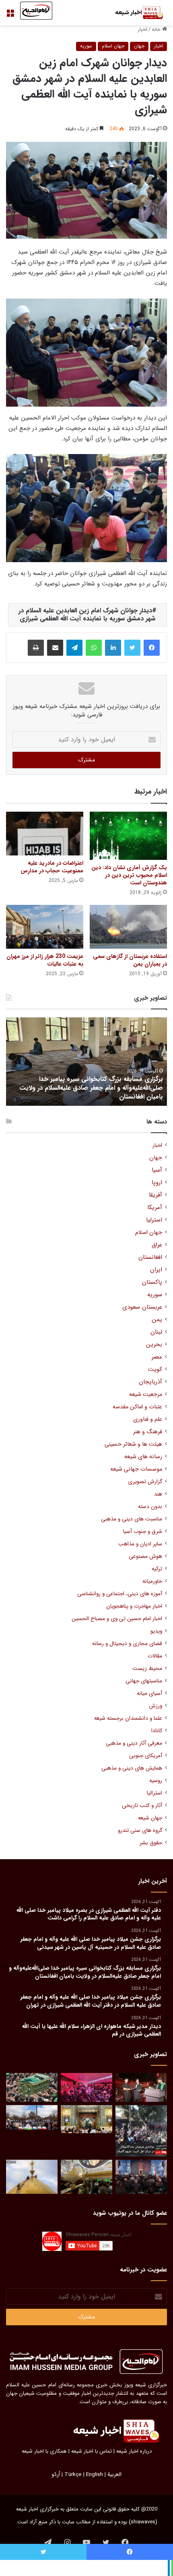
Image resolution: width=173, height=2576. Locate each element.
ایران (156, 1270)
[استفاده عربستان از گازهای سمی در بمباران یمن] (128, 927)
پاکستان (152, 1282)
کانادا (157, 1731)
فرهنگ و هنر (148, 1432)
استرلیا (154, 1220)
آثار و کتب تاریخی (142, 1806)
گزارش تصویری (145, 1482)
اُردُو (56, 2475)
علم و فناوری (148, 1419)
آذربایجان (150, 1382)
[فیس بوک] (152, 648)
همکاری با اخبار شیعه (44, 2451)
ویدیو (156, 1631)
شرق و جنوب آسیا (143, 1531)
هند (158, 1494)
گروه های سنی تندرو (140, 1830)
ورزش (155, 1706)
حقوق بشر (151, 1843)
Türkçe (73, 2475)
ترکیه (157, 1569)
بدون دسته (150, 1507)
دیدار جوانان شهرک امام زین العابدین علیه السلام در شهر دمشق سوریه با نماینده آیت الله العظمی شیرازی (87, 615)
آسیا (157, 1170)
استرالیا (154, 1793)
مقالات (155, 1656)
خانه (157, 30)
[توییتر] (132, 648)
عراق (157, 1245)
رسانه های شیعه (143, 1457)
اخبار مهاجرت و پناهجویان (134, 1606)
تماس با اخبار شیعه (92, 2451)
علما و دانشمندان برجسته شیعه (128, 1718)
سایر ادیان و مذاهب (140, 1544)
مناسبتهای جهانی (144, 1681)
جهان (139, 46)
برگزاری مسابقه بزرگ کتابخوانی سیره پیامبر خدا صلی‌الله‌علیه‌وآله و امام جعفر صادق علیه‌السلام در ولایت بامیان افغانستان (91, 1088)
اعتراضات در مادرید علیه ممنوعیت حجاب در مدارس (52, 867)
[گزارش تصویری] (141, 2131)
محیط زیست (147, 1669)
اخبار (142, 30)
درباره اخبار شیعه (134, 2451)
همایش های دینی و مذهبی (132, 1768)
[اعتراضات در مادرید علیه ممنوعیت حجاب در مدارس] (45, 833)
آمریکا (155, 1208)
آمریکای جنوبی (146, 1756)
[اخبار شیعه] (135, 13)
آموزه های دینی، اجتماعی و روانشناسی (120, 1594)
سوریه (86, 46)
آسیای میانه (149, 1693)
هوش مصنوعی (145, 1556)
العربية (114, 2475)
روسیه (156, 1781)
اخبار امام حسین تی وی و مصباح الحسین (117, 1619)
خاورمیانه (152, 1581)
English (95, 2475)
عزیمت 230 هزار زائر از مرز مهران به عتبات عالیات (45, 960)
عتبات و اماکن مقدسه (137, 1407)
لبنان (156, 1332)
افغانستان (150, 1257)
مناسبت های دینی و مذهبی (132, 1519)
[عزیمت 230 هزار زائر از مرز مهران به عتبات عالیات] (45, 927)
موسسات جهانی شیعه (136, 1469)
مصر (157, 1357)
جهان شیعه (150, 1818)
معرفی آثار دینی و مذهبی (134, 1743)
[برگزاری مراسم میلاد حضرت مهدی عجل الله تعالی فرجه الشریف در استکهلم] (86, 2087)
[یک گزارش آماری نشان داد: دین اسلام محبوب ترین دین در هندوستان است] (128, 836)
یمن (157, 1320)
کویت (155, 1370)
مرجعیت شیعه (146, 1394)
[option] (86, 1062)
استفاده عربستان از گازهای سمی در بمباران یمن (130, 960)
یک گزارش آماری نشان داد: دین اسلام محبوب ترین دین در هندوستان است (129, 875)
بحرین (154, 1345)
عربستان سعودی (142, 1307)
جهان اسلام (113, 46)
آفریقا (155, 1195)
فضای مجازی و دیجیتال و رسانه (127, 1644)
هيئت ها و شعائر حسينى (133, 1444)
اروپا (157, 1183)
